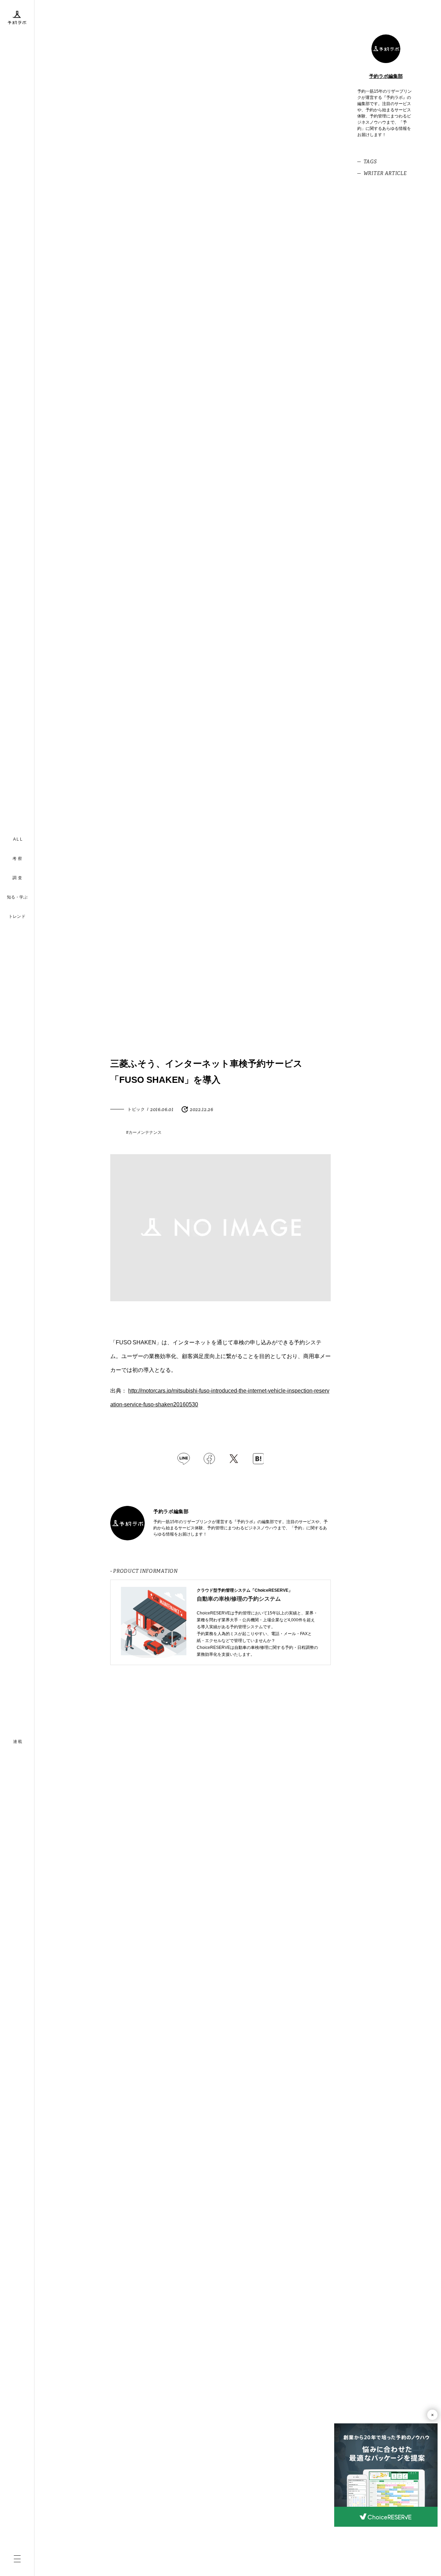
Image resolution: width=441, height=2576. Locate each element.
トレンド (17, 916)
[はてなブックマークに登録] (258, 1459)
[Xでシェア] (234, 1459)
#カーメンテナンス (144, 1132)
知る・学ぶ (17, 897)
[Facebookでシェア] (209, 1459)
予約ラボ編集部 (386, 76)
